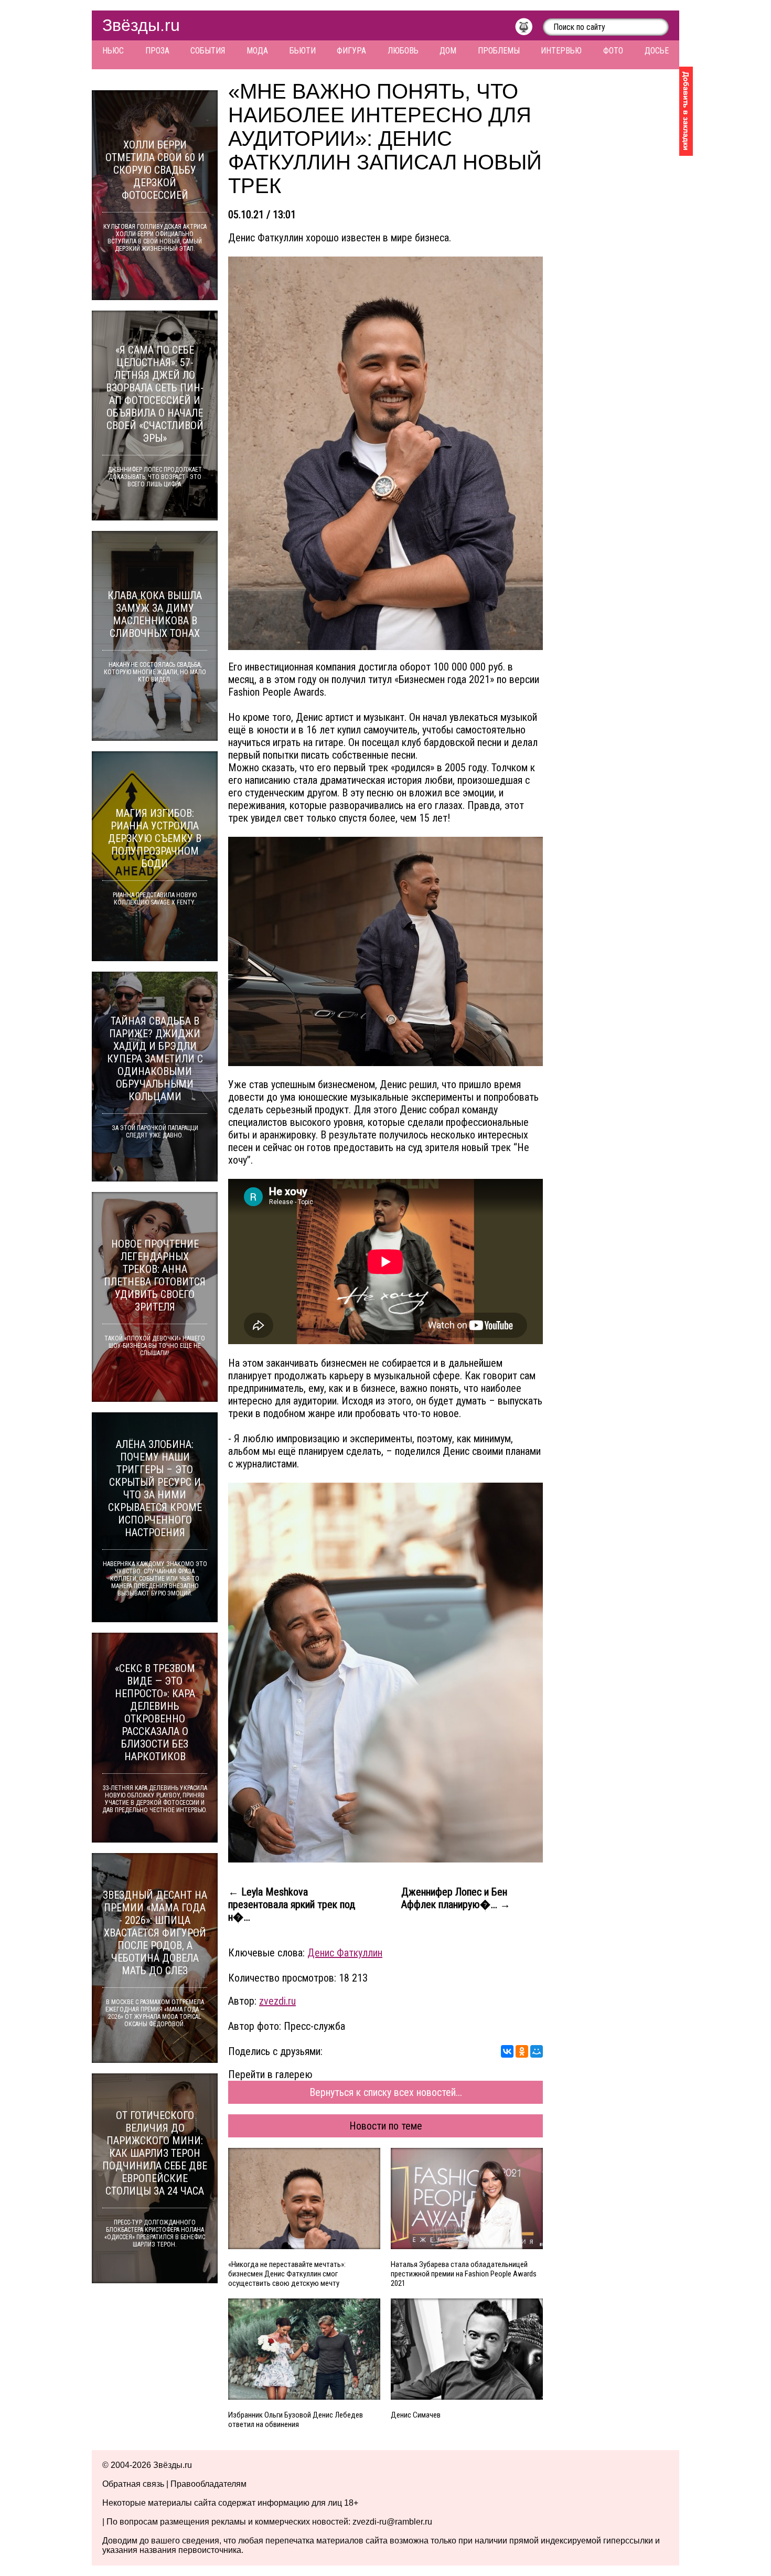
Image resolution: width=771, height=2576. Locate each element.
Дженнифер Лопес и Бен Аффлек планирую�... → (456, 1898)
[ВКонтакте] (507, 2051)
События (208, 51)
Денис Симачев (416, 2415)
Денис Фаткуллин (345, 1953)
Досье (657, 51)
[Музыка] (529, 29)
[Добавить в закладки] (686, 111)
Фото (613, 51)
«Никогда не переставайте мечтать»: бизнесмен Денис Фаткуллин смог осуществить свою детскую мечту (287, 2274)
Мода (257, 51)
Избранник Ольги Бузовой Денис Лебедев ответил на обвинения (296, 2420)
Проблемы (499, 51)
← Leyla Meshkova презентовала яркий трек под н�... (292, 1904)
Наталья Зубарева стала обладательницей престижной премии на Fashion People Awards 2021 (464, 2274)
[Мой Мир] (537, 2051)
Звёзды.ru (141, 25)
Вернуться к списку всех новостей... (386, 2092)
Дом (448, 51)
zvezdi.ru (277, 2001)
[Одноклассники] (522, 2051)
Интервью (561, 51)
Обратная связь (133, 2484)
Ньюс (113, 51)
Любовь (403, 51)
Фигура (351, 51)
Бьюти (303, 51)
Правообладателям (208, 2484)
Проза (157, 51)
